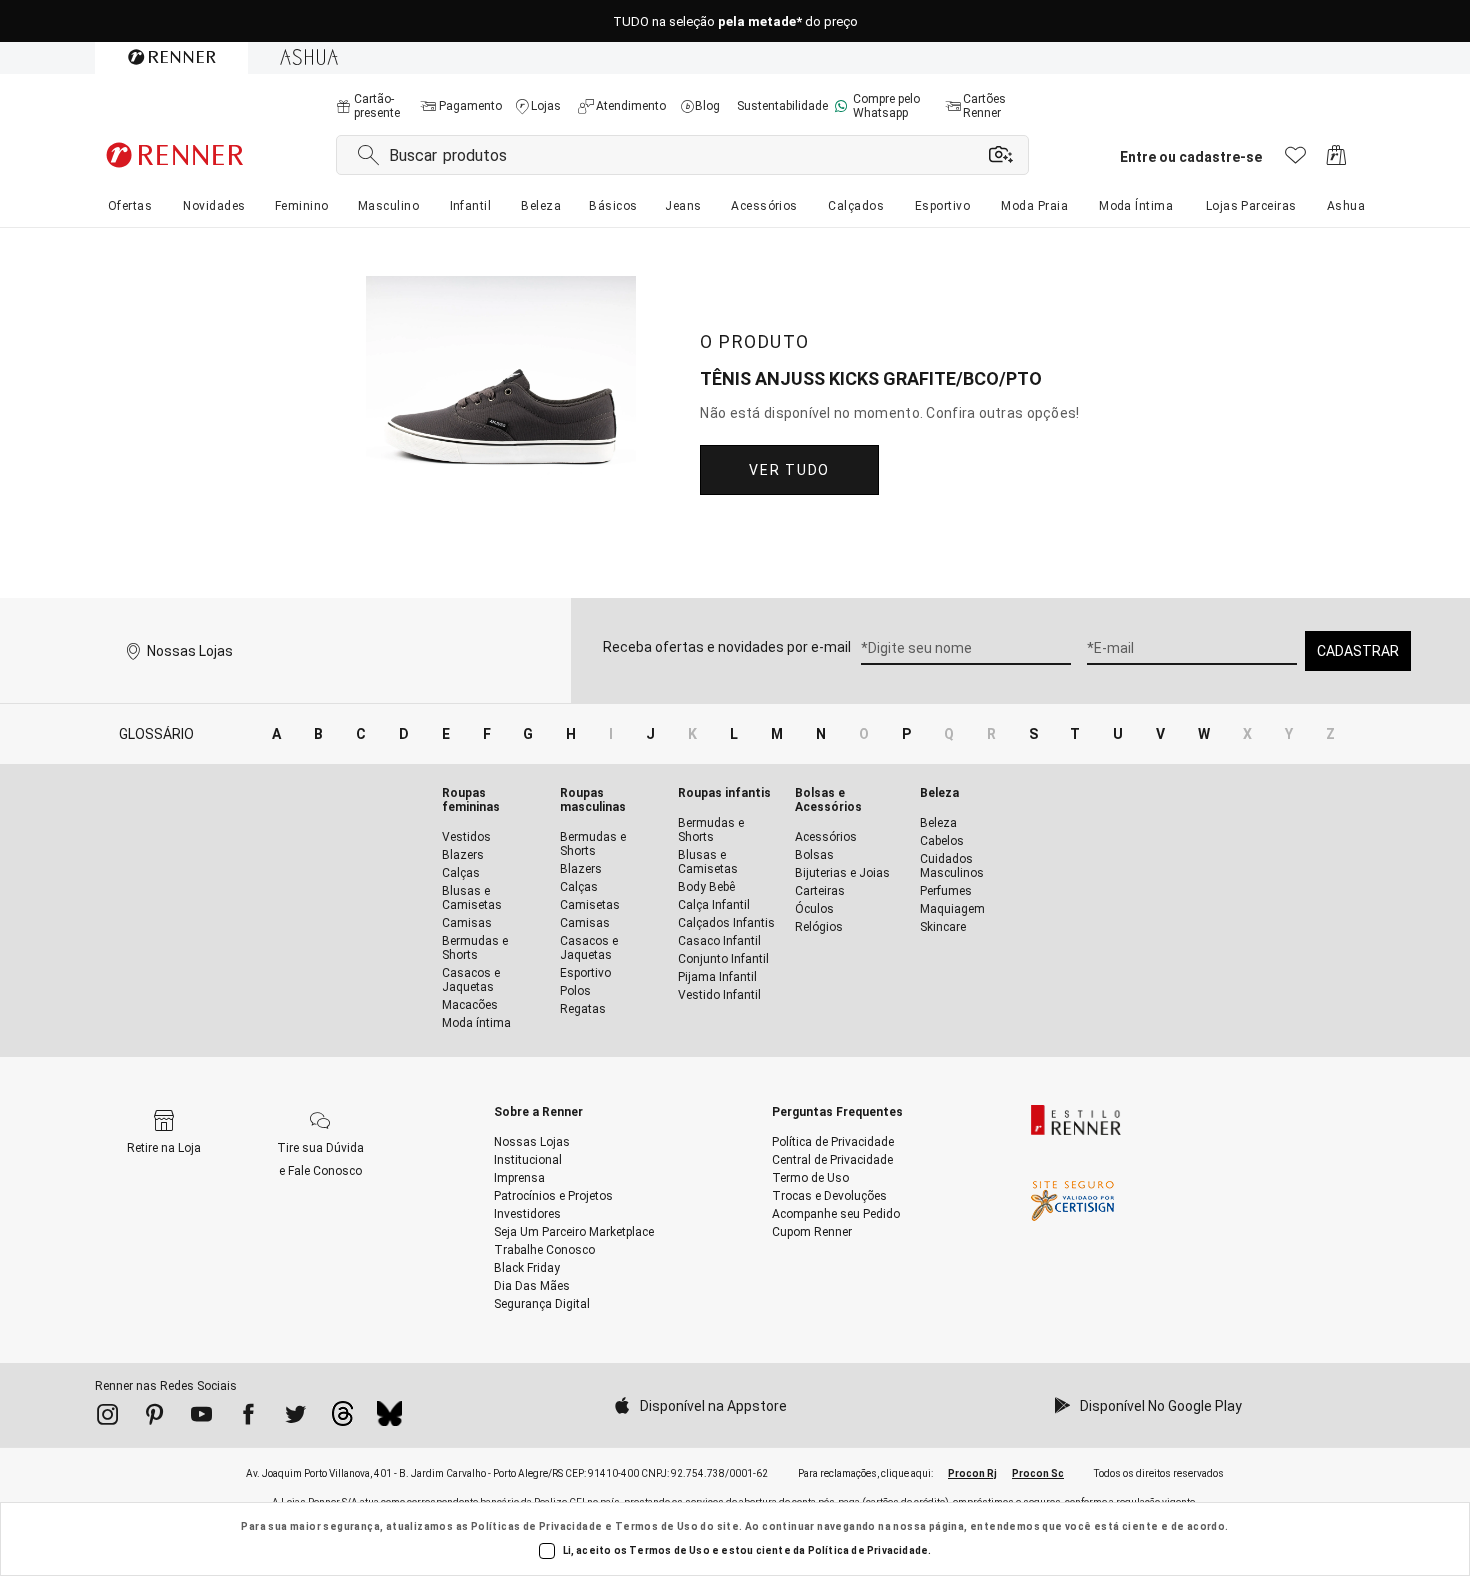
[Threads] (342, 1419)
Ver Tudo (789, 470)
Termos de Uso (656, 1526)
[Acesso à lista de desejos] (1295, 160)
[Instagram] (107, 1418)
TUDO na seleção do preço (735, 21)
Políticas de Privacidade (537, 1526)
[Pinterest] (154, 1418)
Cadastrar (1358, 651)
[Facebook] (248, 1418)
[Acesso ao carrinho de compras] (1336, 160)
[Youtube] (201, 1418)
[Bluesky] (389, 1419)
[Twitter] (295, 1418)
